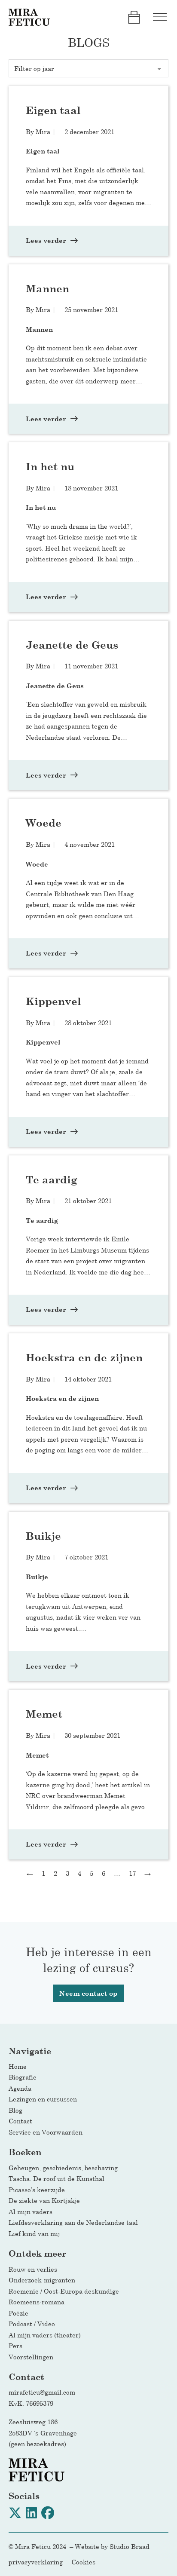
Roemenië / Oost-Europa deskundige (64, 2291)
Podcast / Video (32, 2324)
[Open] (160, 17)
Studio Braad (130, 2546)
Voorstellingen (31, 2357)
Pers (15, 2346)
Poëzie (18, 2313)
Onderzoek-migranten (42, 2280)
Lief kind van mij (34, 2233)
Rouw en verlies (35, 2269)
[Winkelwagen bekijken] (134, 17)
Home (18, 2066)
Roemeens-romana (37, 2302)
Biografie (23, 2077)
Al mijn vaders (31, 2212)
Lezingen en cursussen (43, 2099)
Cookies (83, 2562)
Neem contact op (88, 1993)
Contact (20, 2121)
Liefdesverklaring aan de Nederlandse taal (73, 2222)
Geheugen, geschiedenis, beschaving (63, 2168)
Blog (15, 2110)
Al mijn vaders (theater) (45, 2335)
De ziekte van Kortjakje (44, 2200)
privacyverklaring (36, 2562)
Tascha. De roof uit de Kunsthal (56, 2178)
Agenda (20, 2088)
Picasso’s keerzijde (37, 2190)
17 (132, 1873)
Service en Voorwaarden (46, 2132)
